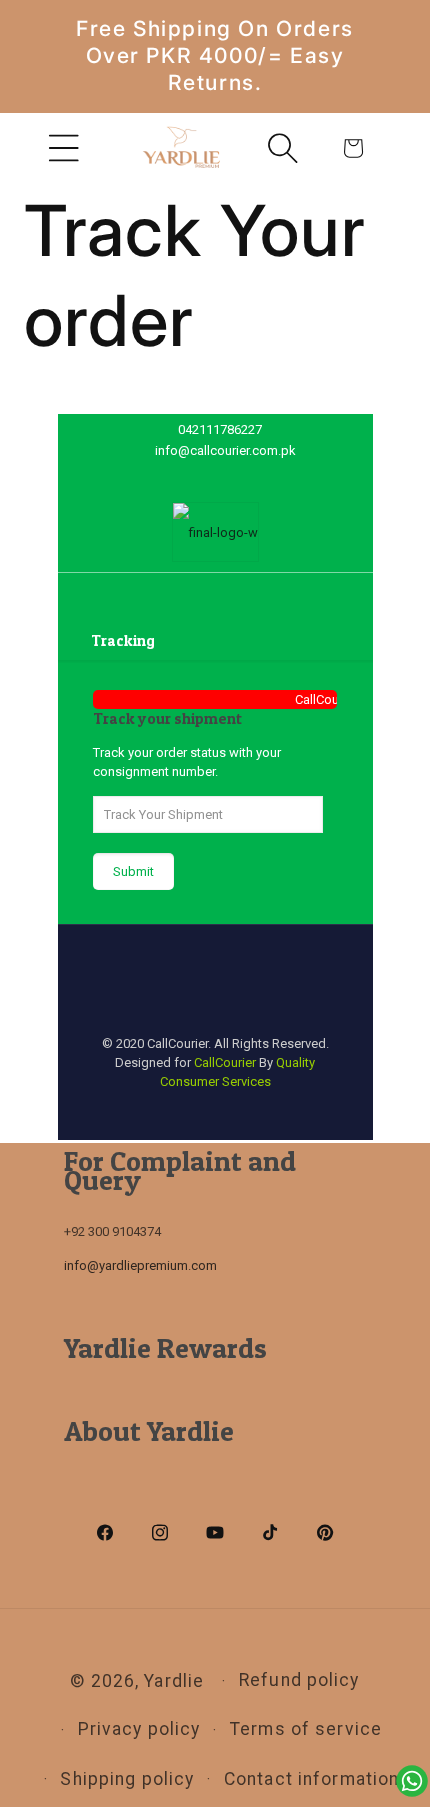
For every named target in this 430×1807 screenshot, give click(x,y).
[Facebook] (171, 476)
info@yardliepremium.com (140, 1265)
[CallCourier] (215, 532)
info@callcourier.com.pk (225, 450)
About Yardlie (149, 1431)
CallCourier (225, 1062)
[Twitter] (200, 476)
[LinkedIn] (229, 476)
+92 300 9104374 (112, 1231)
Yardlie (174, 1681)
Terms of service (306, 1729)
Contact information (311, 1779)
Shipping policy (127, 1779)
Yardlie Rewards (165, 1348)
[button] (64, 148)
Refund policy (299, 1680)
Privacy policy (139, 1729)
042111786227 (220, 429)
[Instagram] (258, 476)
